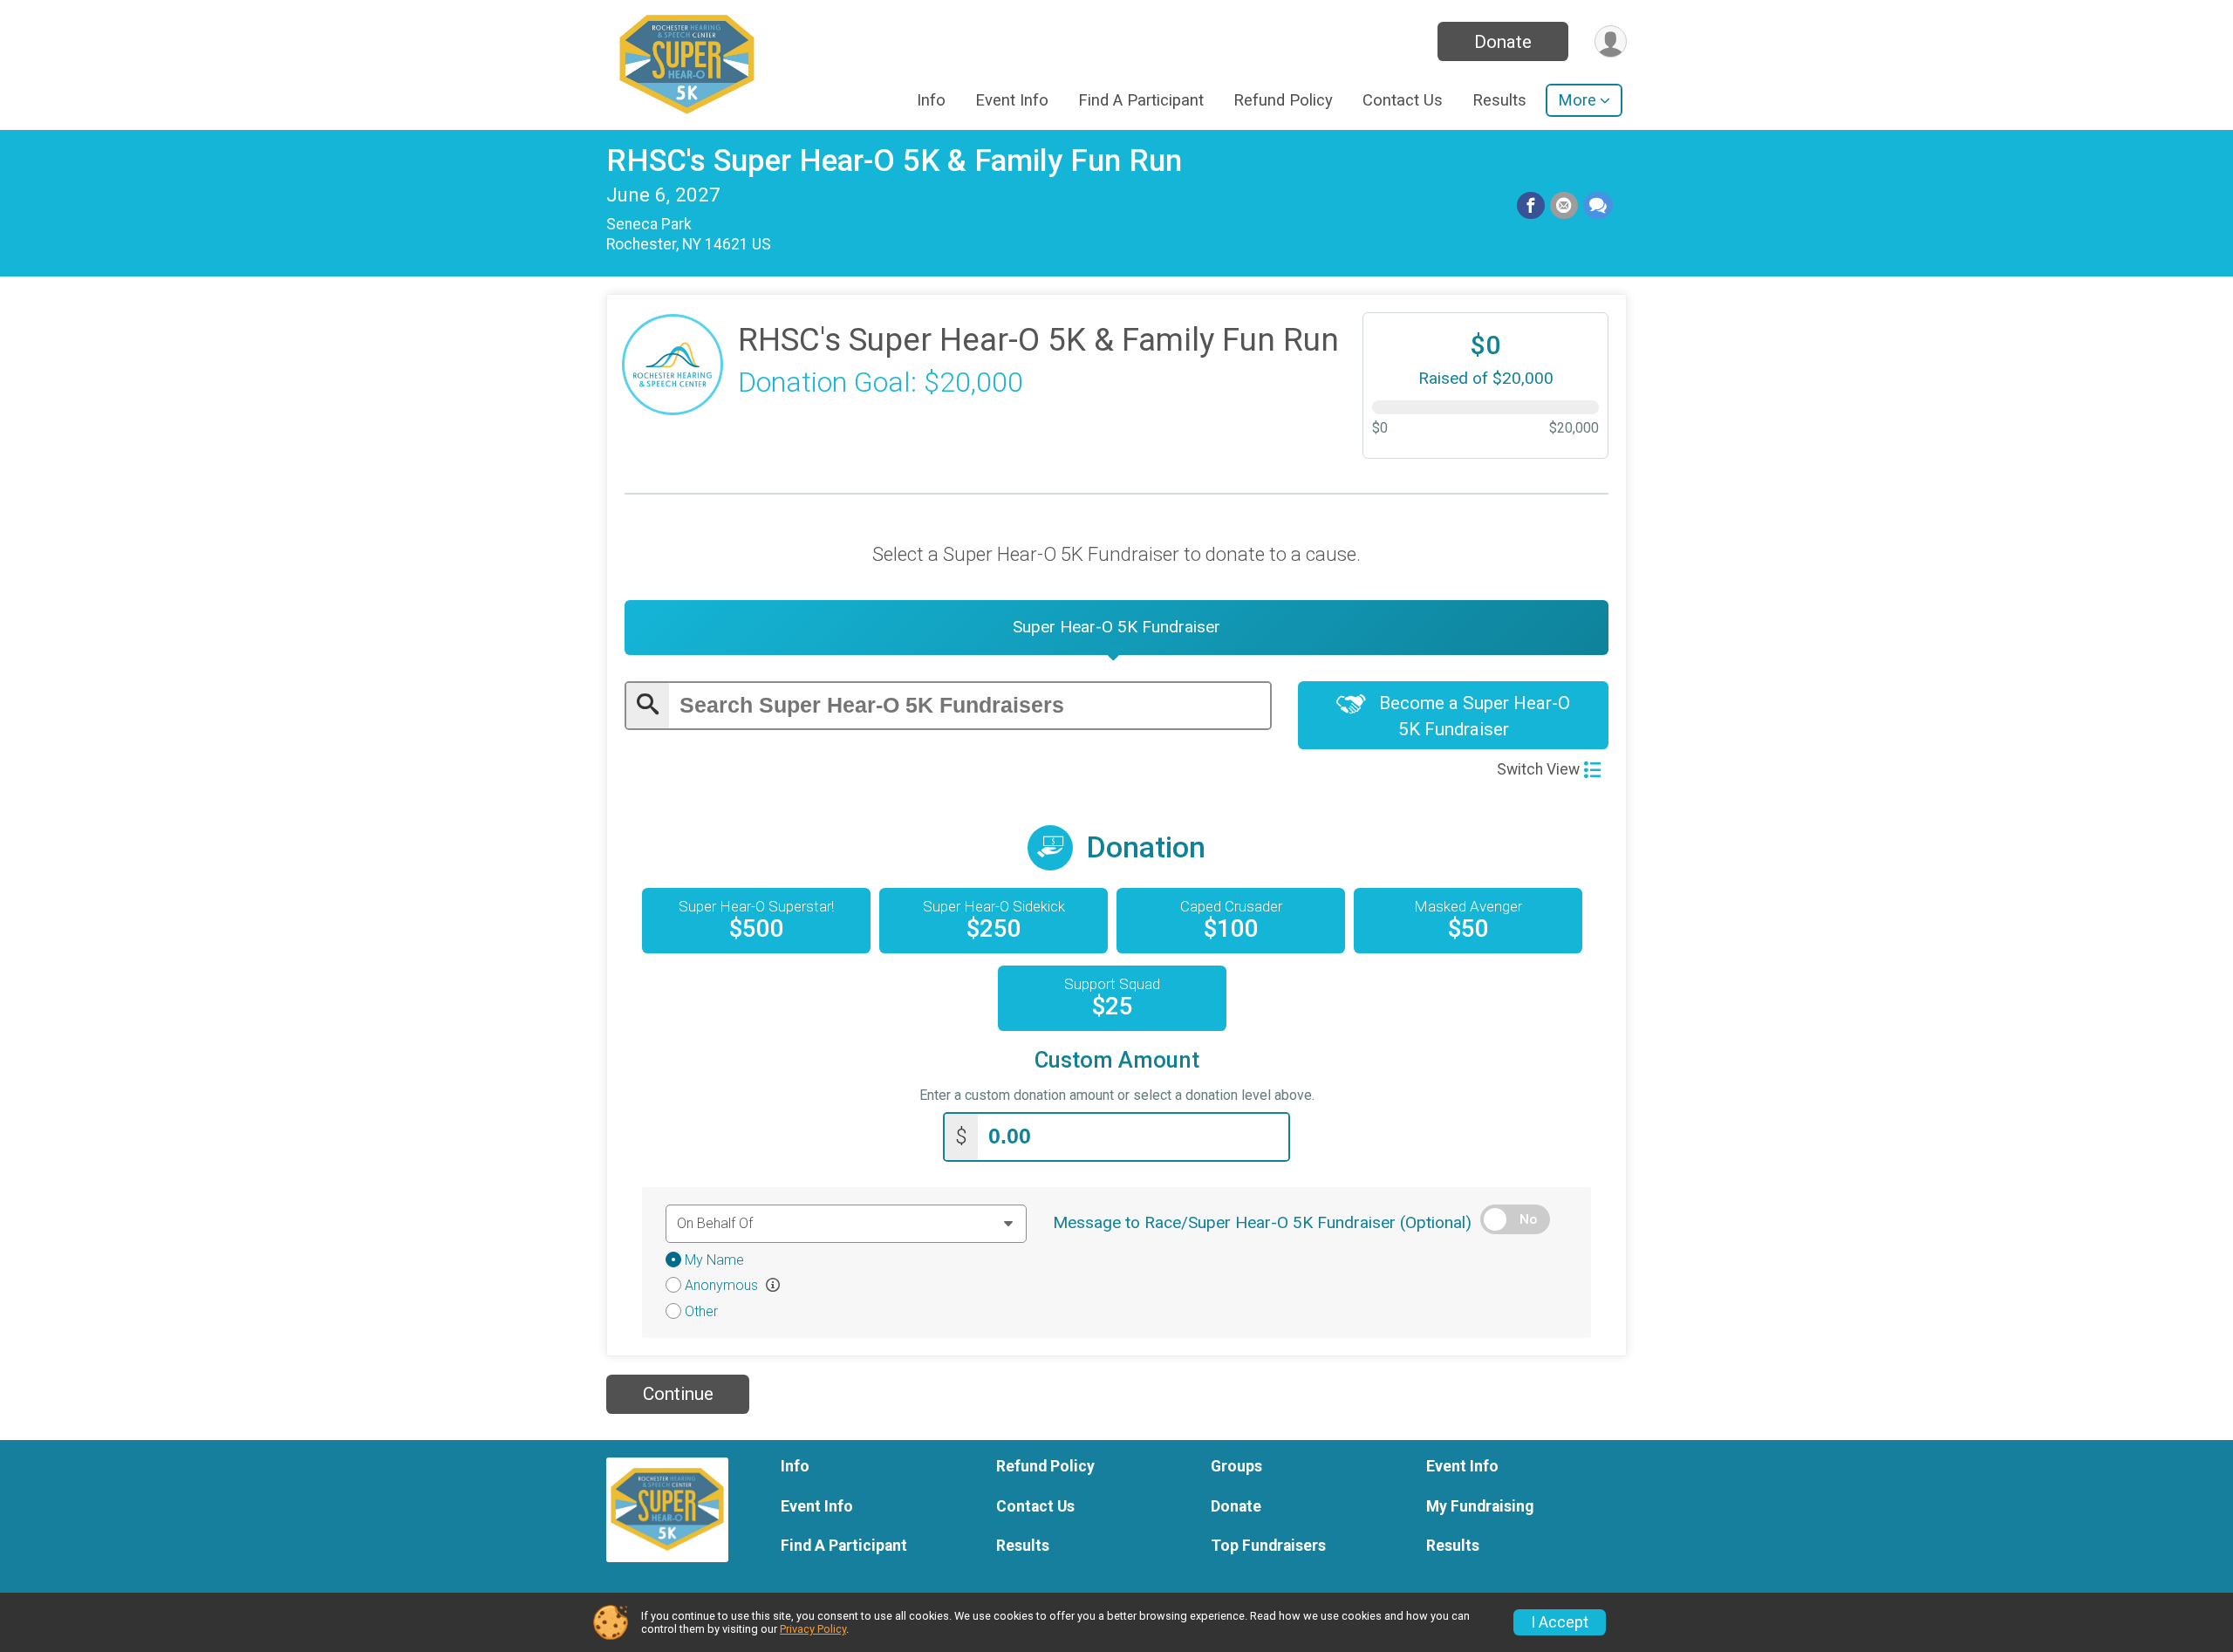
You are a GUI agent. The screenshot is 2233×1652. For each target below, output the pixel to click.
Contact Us (1403, 100)
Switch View (1538, 769)
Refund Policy (1283, 100)
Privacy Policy (813, 1629)
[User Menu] (1611, 41)
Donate (1503, 42)
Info (931, 100)
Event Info (1012, 100)
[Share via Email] (1564, 206)
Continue (678, 1394)
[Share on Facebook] (1531, 206)
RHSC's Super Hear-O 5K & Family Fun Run (894, 161)
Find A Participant (1141, 100)
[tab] (1116, 627)
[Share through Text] (1598, 206)
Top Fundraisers (1268, 1546)
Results (1499, 100)
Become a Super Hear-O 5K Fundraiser (1472, 716)
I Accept (1560, 1622)
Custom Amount (1117, 1060)
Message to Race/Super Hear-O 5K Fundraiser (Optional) (1262, 1222)
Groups (1236, 1466)
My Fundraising (1480, 1506)
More (1577, 100)
